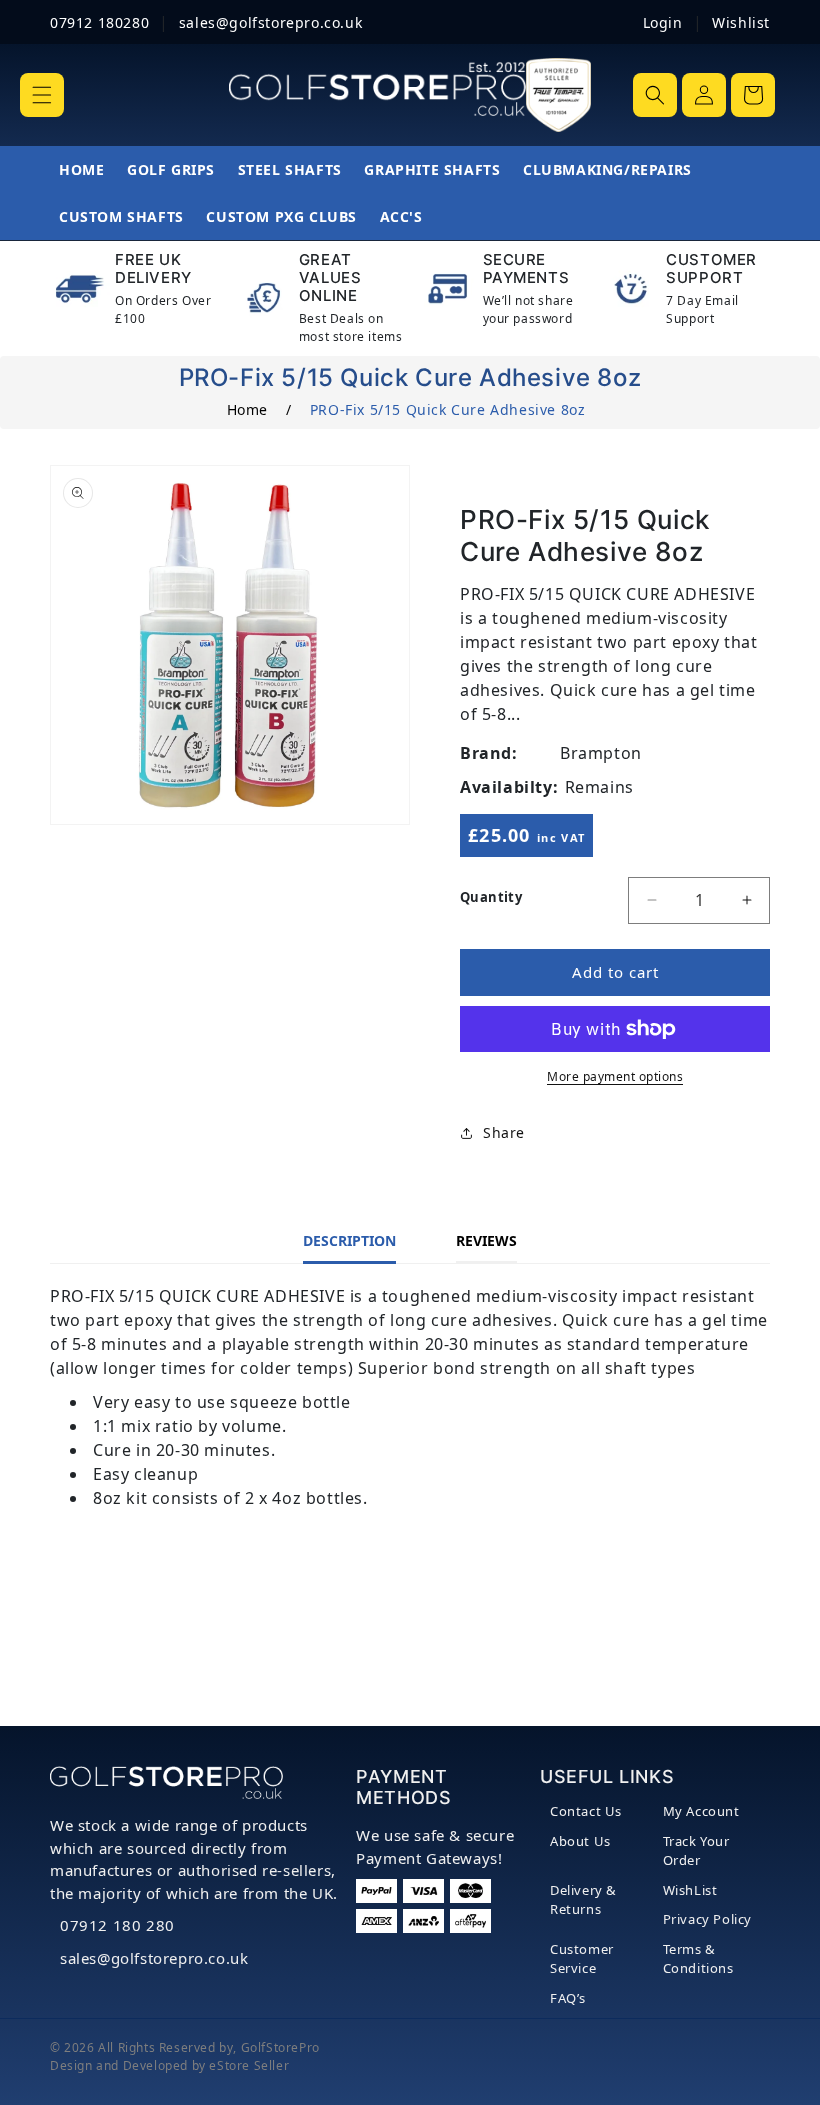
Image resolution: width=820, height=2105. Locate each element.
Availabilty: (509, 787)
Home (81, 169)
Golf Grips (171, 169)
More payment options (615, 1076)
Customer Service (582, 1959)
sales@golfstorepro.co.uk (154, 1958)
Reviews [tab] (486, 1240)
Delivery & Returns (583, 1900)
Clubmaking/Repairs (607, 169)
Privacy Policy (707, 1919)
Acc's (401, 216)
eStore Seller (249, 2065)
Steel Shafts (290, 169)
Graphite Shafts (432, 169)
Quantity (491, 897)
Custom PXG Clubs (281, 216)
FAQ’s (568, 1998)
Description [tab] (349, 1240)
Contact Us (586, 1811)
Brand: (489, 753)
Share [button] (504, 1132)
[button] (42, 95)
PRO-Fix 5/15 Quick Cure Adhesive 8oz (448, 409)
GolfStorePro (280, 2047)
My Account (701, 1811)
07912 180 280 (117, 1925)
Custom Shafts (121, 216)
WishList (690, 1890)
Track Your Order (696, 1851)
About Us (580, 1841)
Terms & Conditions (698, 1959)
